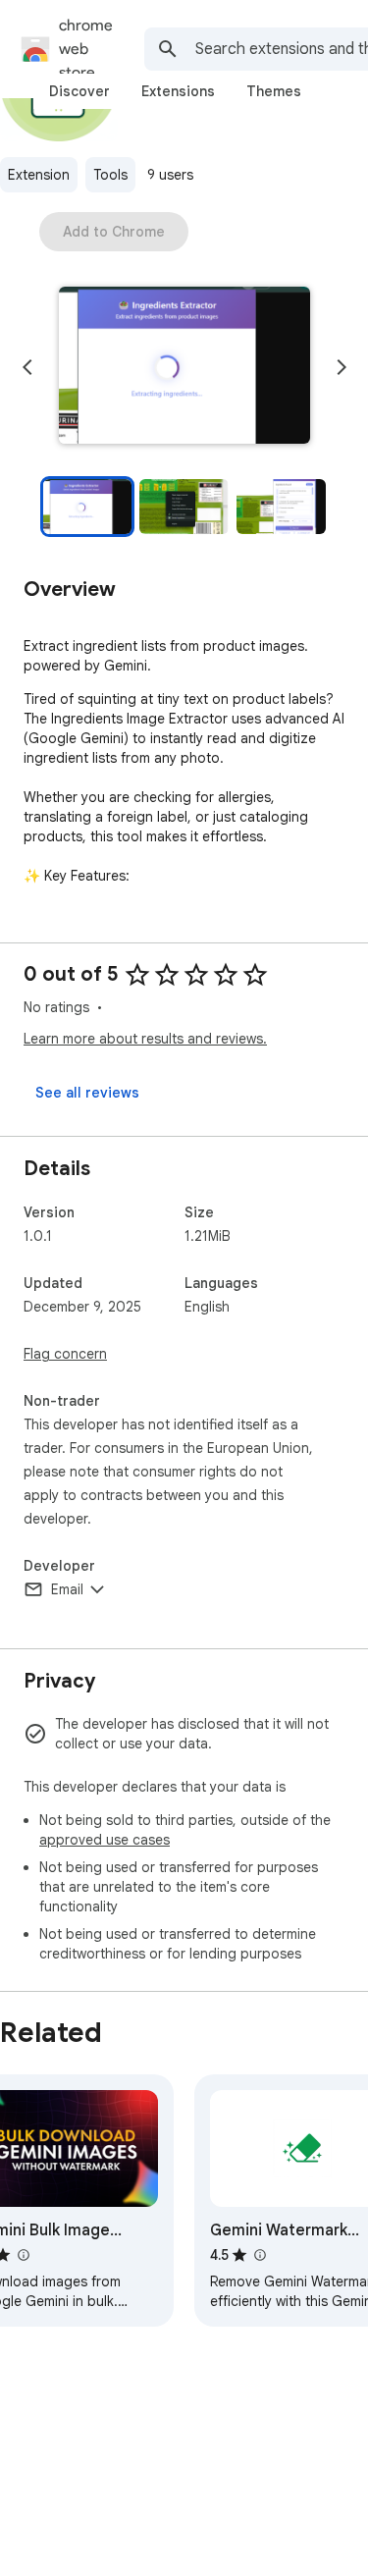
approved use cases (105, 1840)
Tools (110, 175)
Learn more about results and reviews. (145, 1039)
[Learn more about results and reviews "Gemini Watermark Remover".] (259, 2255)
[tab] (79, 91)
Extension (39, 175)
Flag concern (65, 1354)
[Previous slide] (27, 367)
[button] (184, 367)
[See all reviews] (87, 1093)
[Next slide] (342, 367)
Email (67, 1589)
